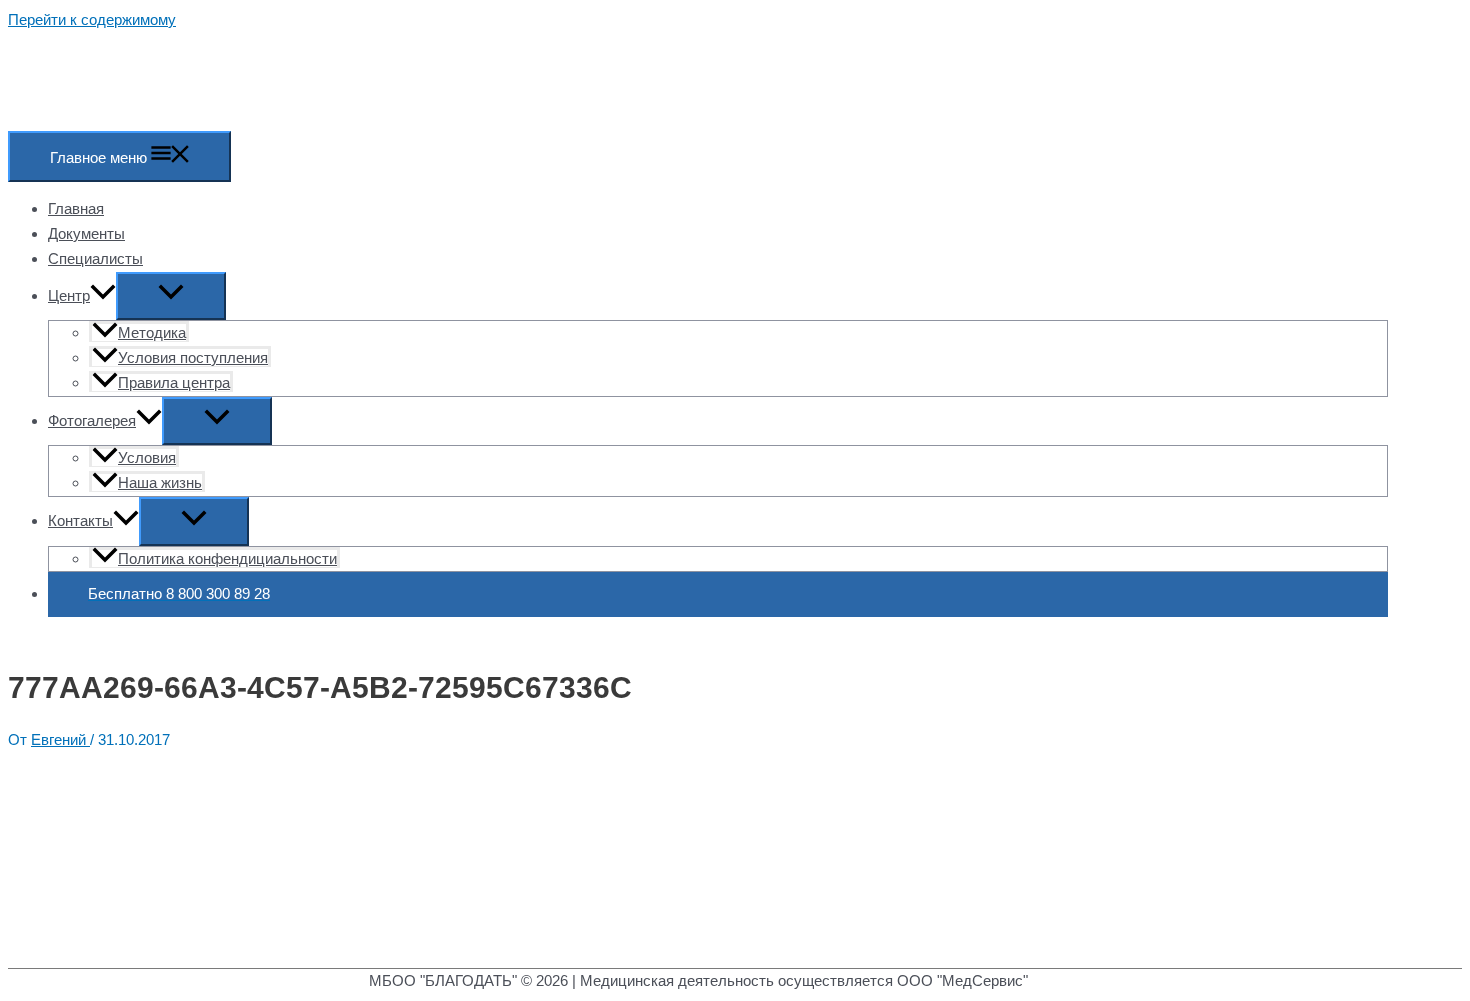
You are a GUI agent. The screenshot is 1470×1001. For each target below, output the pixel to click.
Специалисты (95, 258)
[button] (103, 295)
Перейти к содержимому (92, 19)
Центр (69, 295)
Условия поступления (193, 357)
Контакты (80, 520)
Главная (76, 208)
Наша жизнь (160, 482)
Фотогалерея (92, 420)
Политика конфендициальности (227, 558)
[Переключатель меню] (171, 296)
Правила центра (174, 382)
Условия (147, 457)
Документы (86, 233)
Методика (152, 332)
